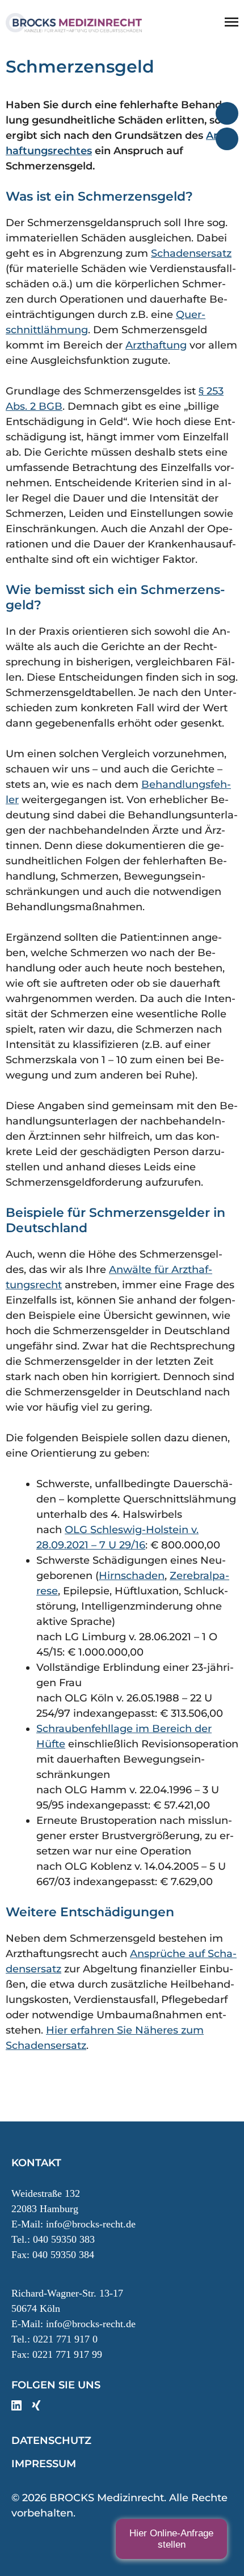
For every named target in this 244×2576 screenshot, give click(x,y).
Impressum (44, 2464)
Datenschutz (51, 2441)
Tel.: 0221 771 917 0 (54, 2339)
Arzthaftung (156, 345)
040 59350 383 (64, 2239)
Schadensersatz (191, 253)
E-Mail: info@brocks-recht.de (73, 2224)
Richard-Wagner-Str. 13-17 (67, 2293)
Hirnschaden (132, 1576)
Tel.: (22, 2239)
